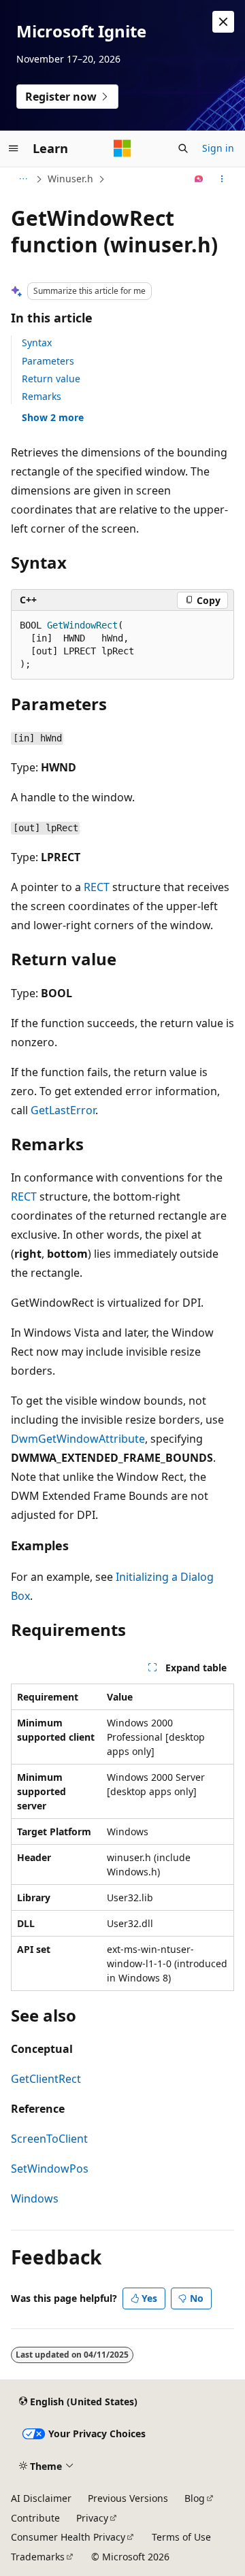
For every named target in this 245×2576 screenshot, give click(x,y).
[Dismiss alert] (223, 22)
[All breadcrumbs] (23, 179)
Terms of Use (181, 2537)
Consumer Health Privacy (68, 2537)
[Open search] (183, 148)
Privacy (92, 2518)
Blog (195, 2498)
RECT (97, 887)
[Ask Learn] (199, 179)
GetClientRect (46, 2079)
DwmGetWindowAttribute (78, 1439)
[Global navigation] (14, 148)
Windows (35, 2198)
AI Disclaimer (41, 2498)
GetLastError (63, 1110)
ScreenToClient (49, 2139)
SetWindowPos (50, 2169)
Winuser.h (70, 179)
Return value (51, 379)
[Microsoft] (122, 148)
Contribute (35, 2518)
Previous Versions (128, 2498)
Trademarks (38, 2557)
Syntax (37, 342)
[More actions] (222, 179)
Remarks (42, 396)
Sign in (218, 148)
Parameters (48, 361)
